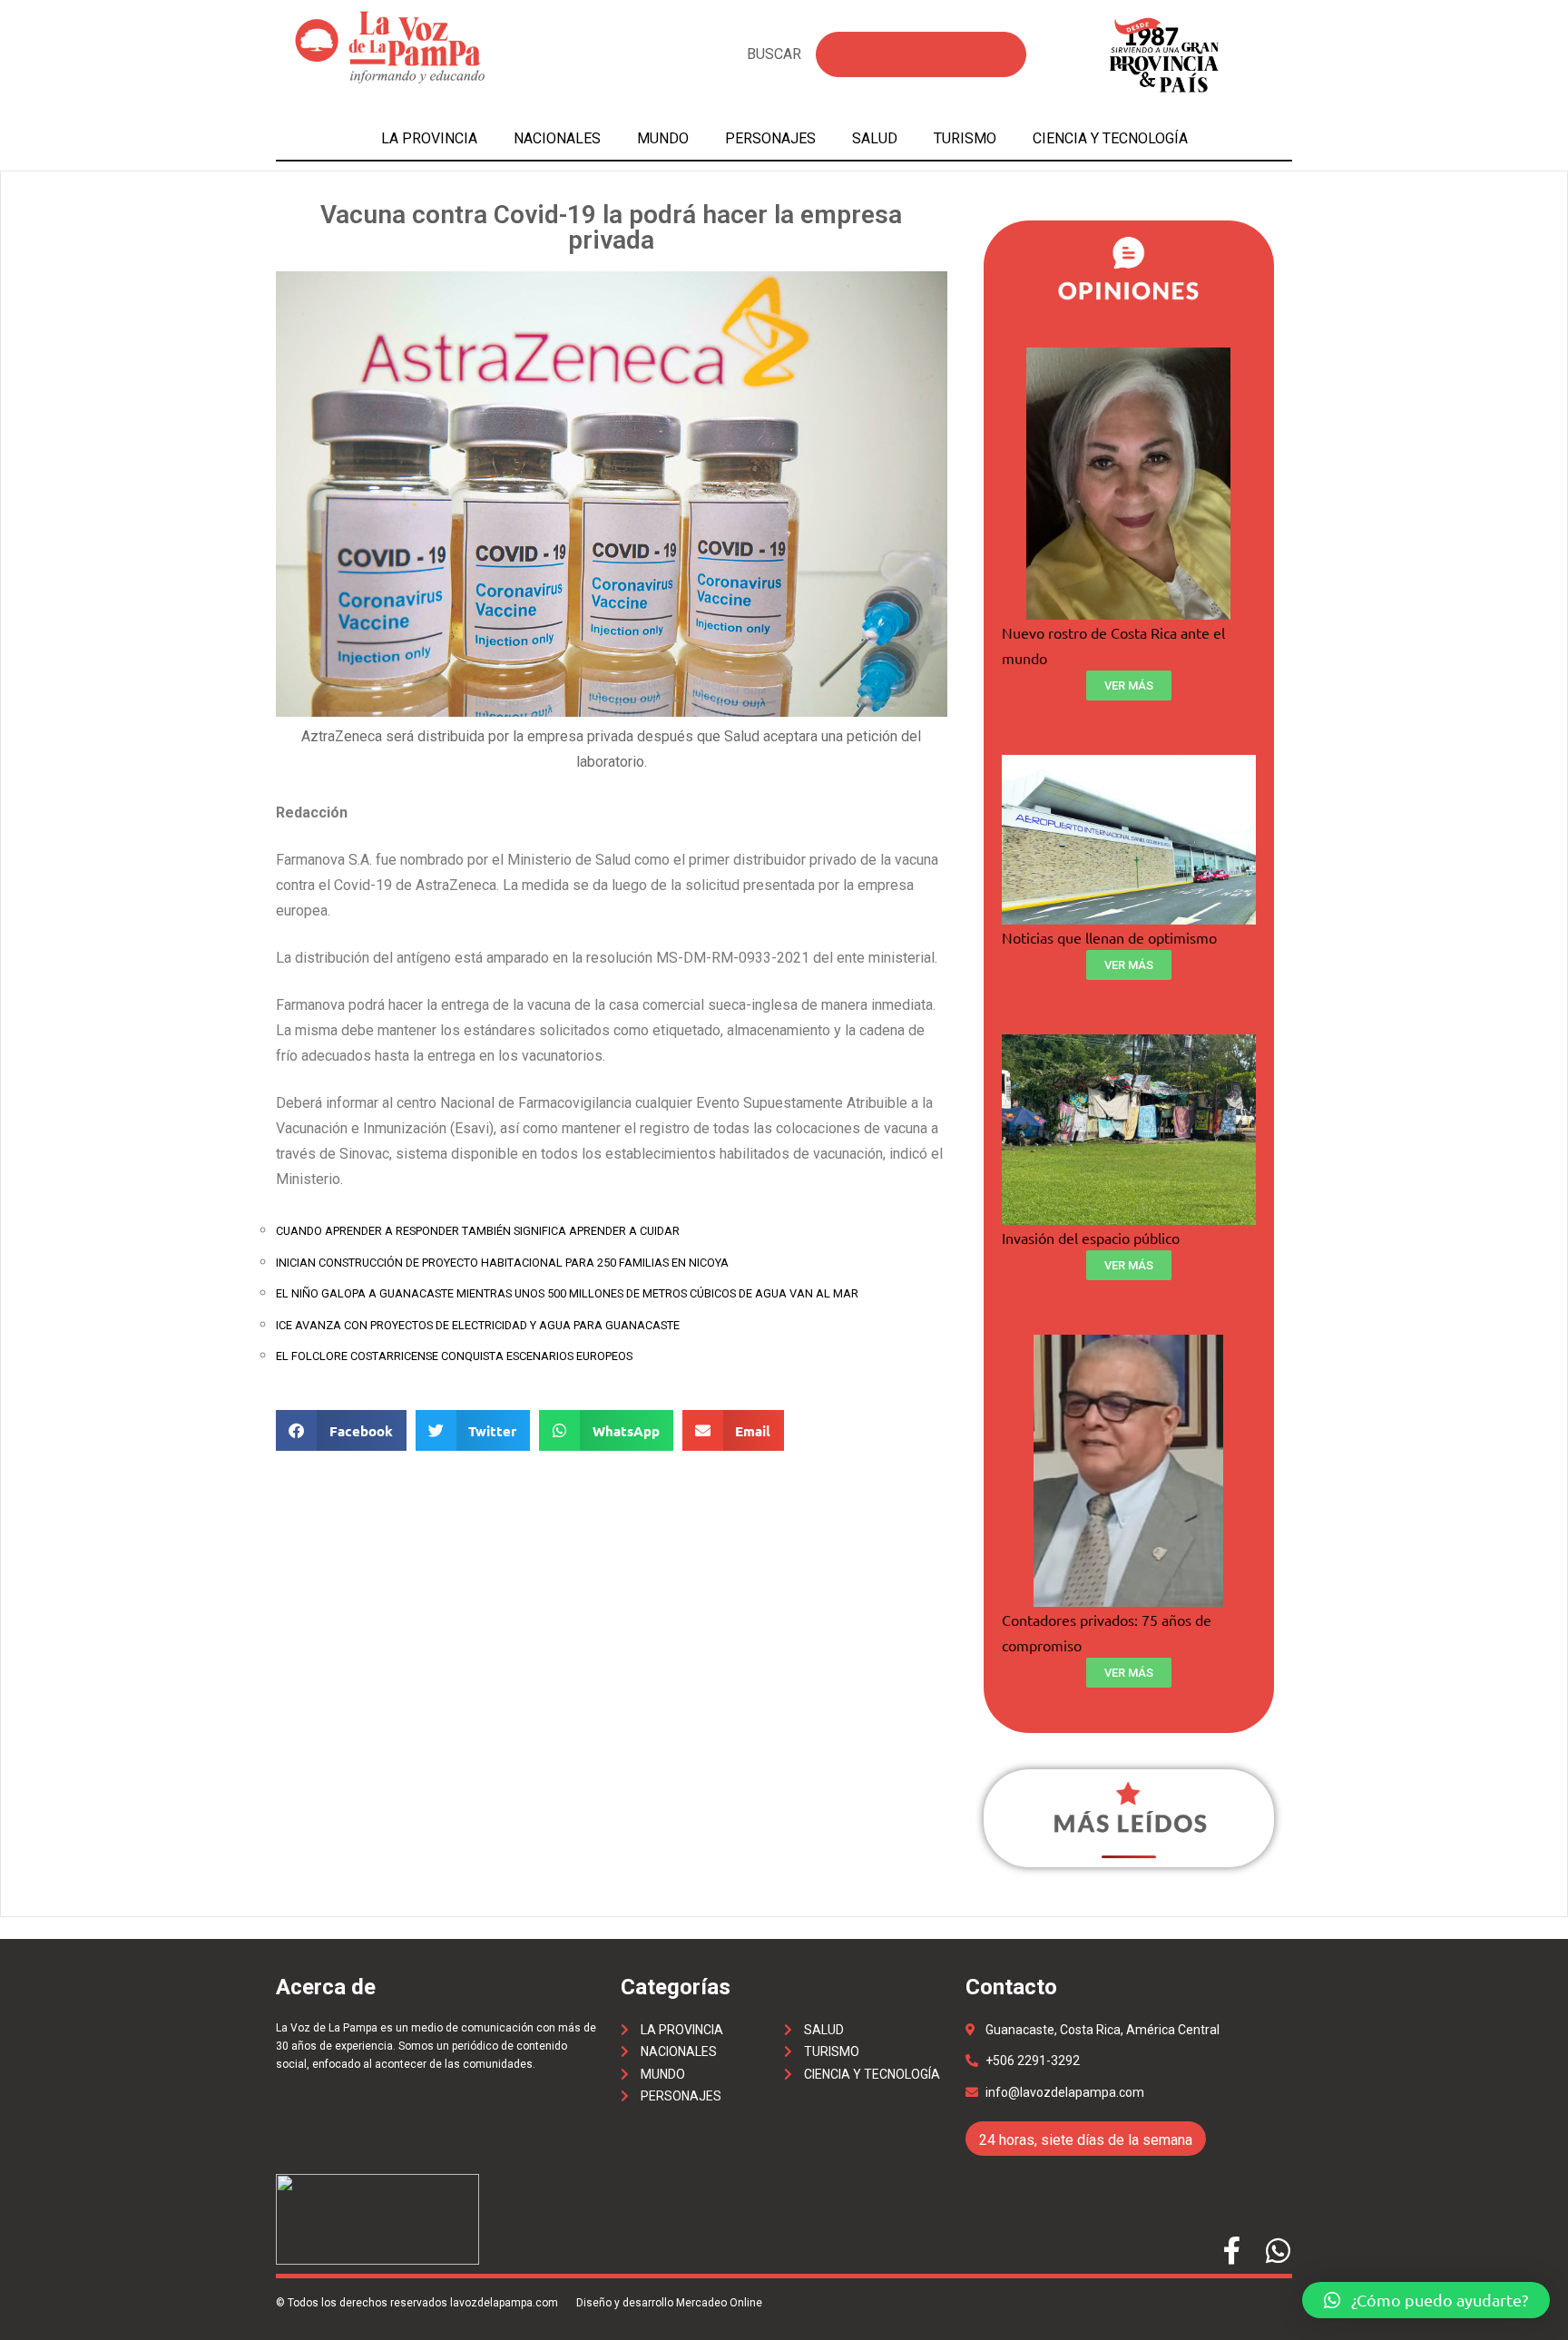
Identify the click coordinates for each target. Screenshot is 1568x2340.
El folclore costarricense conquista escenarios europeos (454, 1356)
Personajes (770, 138)
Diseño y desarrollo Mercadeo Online (669, 2303)
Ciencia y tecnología (1110, 138)
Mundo (663, 138)
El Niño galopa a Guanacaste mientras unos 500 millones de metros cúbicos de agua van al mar (567, 1293)
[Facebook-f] (1232, 2251)
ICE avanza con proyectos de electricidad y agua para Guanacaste (478, 1325)
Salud (875, 138)
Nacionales (557, 138)
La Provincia (429, 138)
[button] (1426, 2300)
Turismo (965, 138)
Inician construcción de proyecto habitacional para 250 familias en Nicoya (502, 1263)
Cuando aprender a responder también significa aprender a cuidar (478, 1231)
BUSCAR (774, 54)
